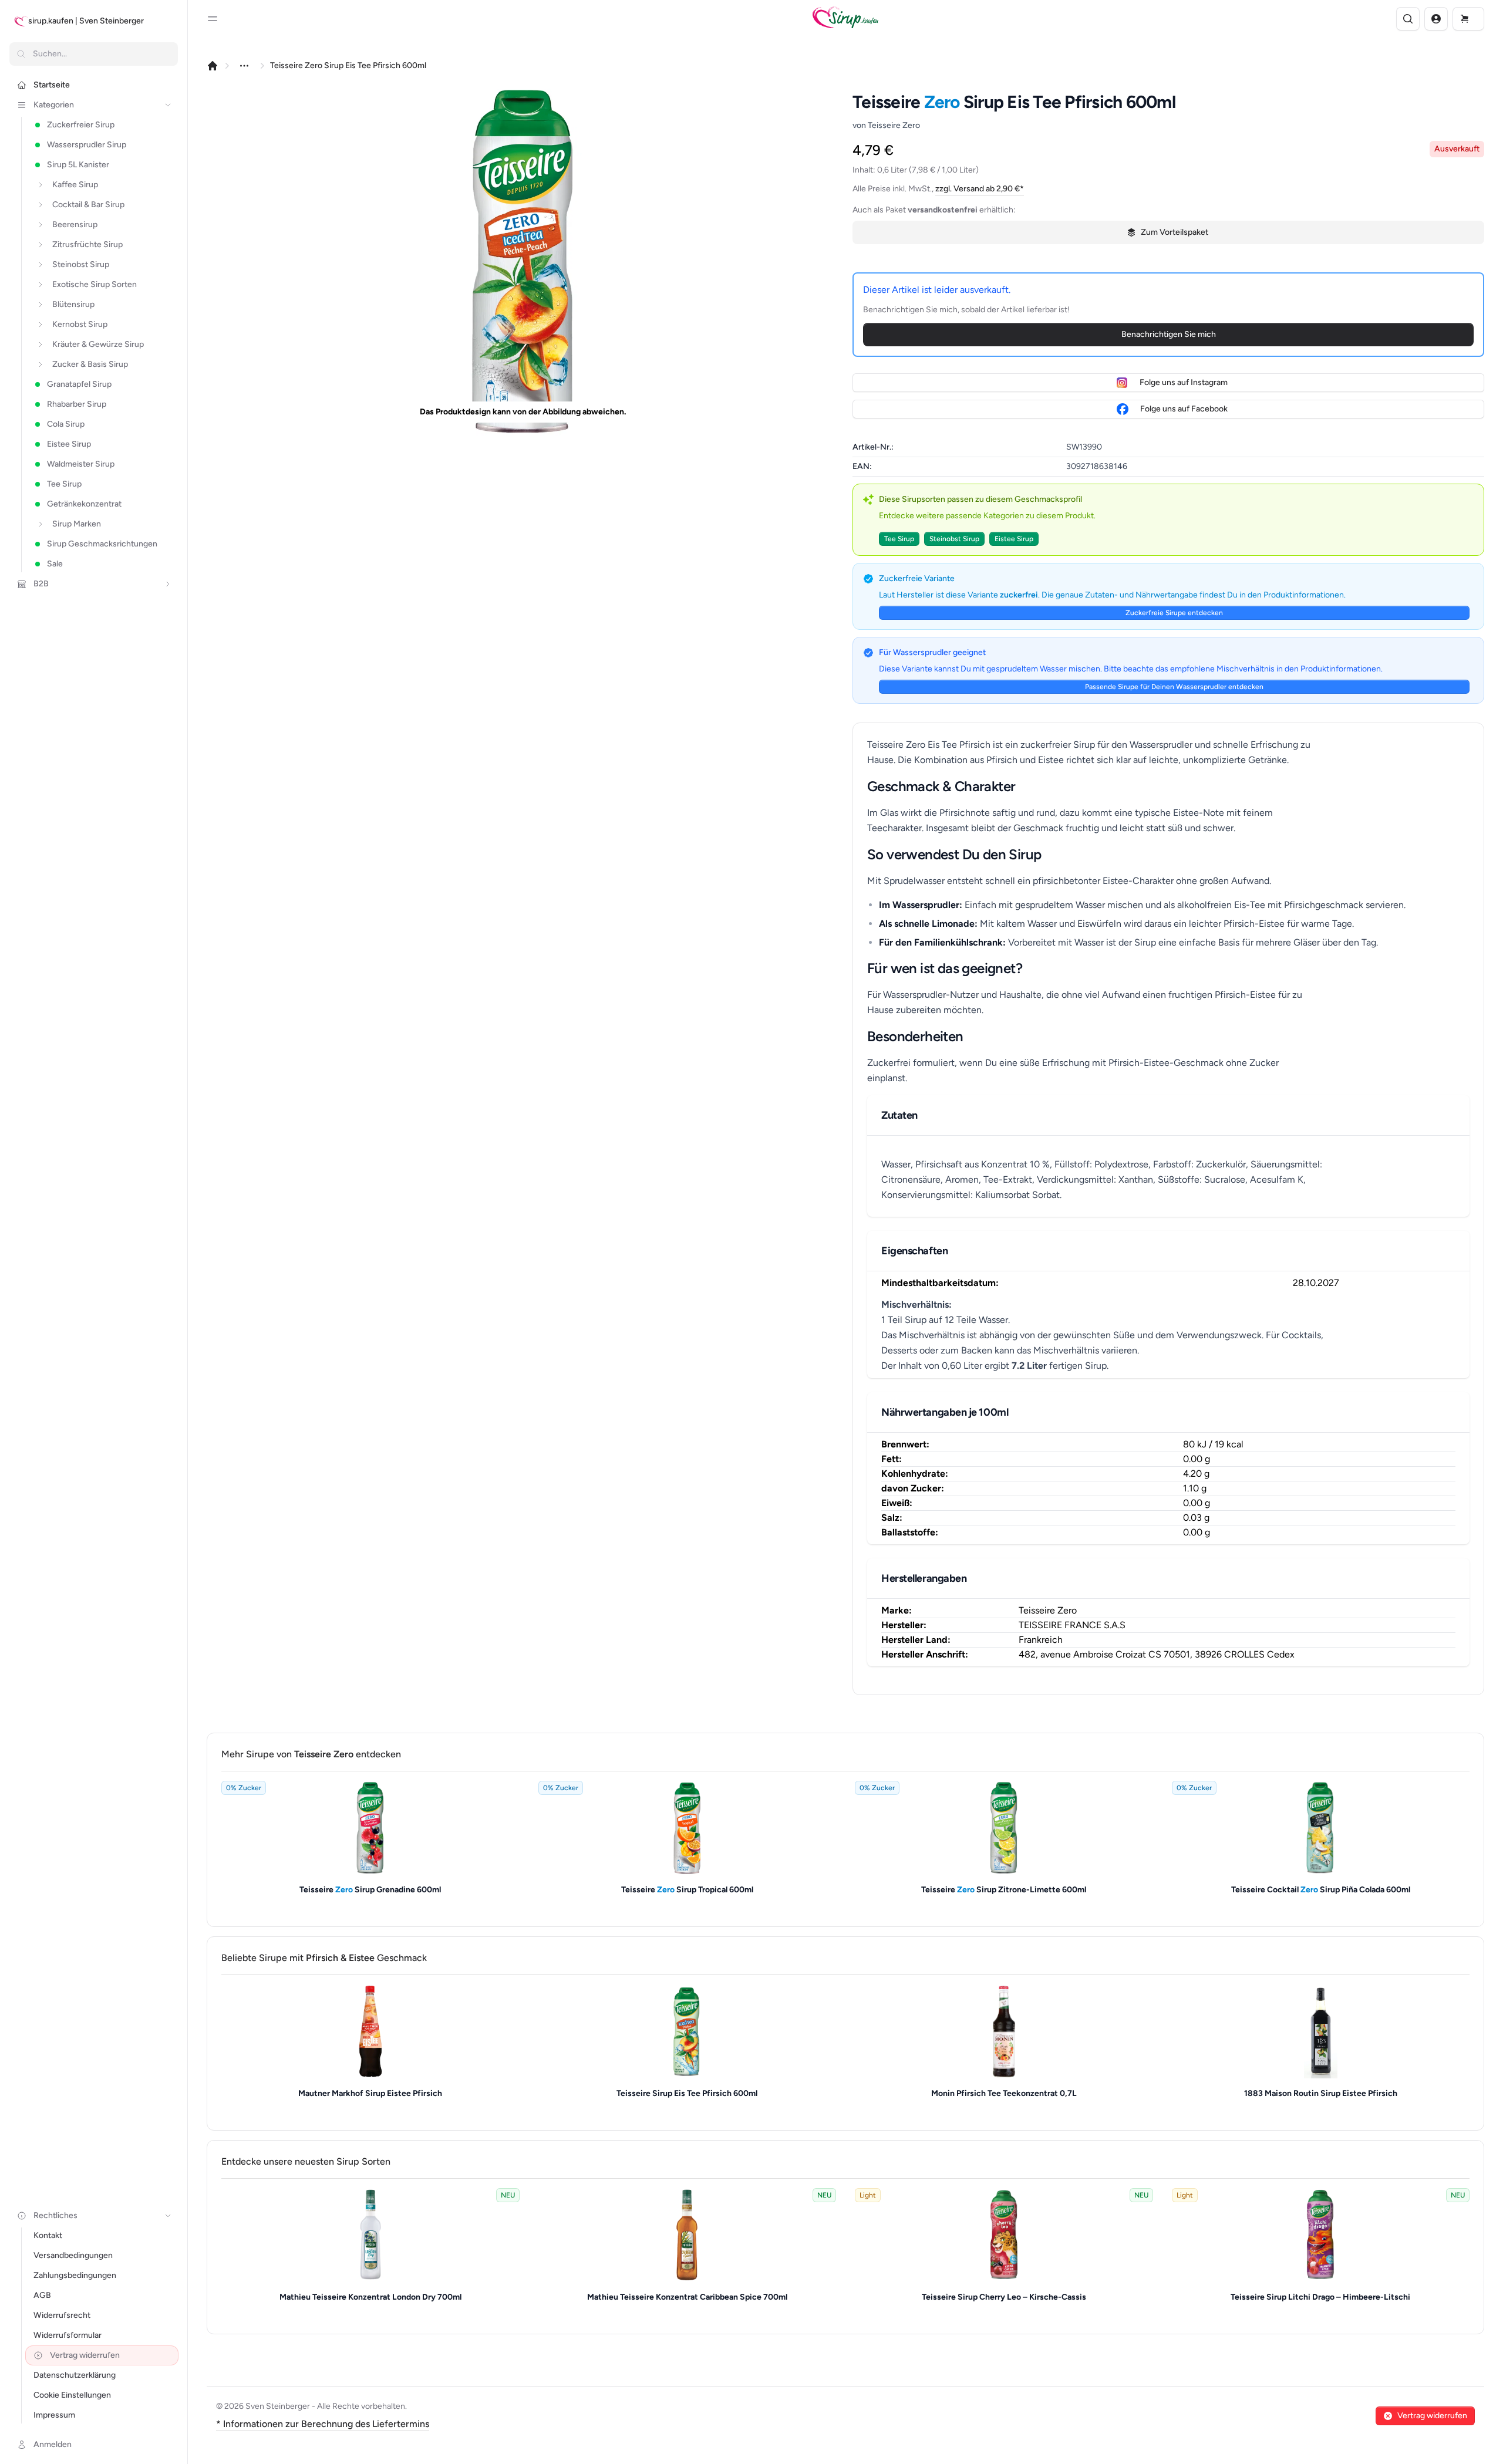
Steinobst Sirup (954, 539)
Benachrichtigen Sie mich (1169, 334)
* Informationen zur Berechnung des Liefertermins (323, 2424)
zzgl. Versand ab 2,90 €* (980, 189)
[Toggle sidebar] (213, 19)
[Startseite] (213, 66)
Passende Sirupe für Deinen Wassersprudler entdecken (1174, 687)
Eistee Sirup (1014, 539)
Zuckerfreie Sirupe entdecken (1174, 613)
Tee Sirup (899, 539)
